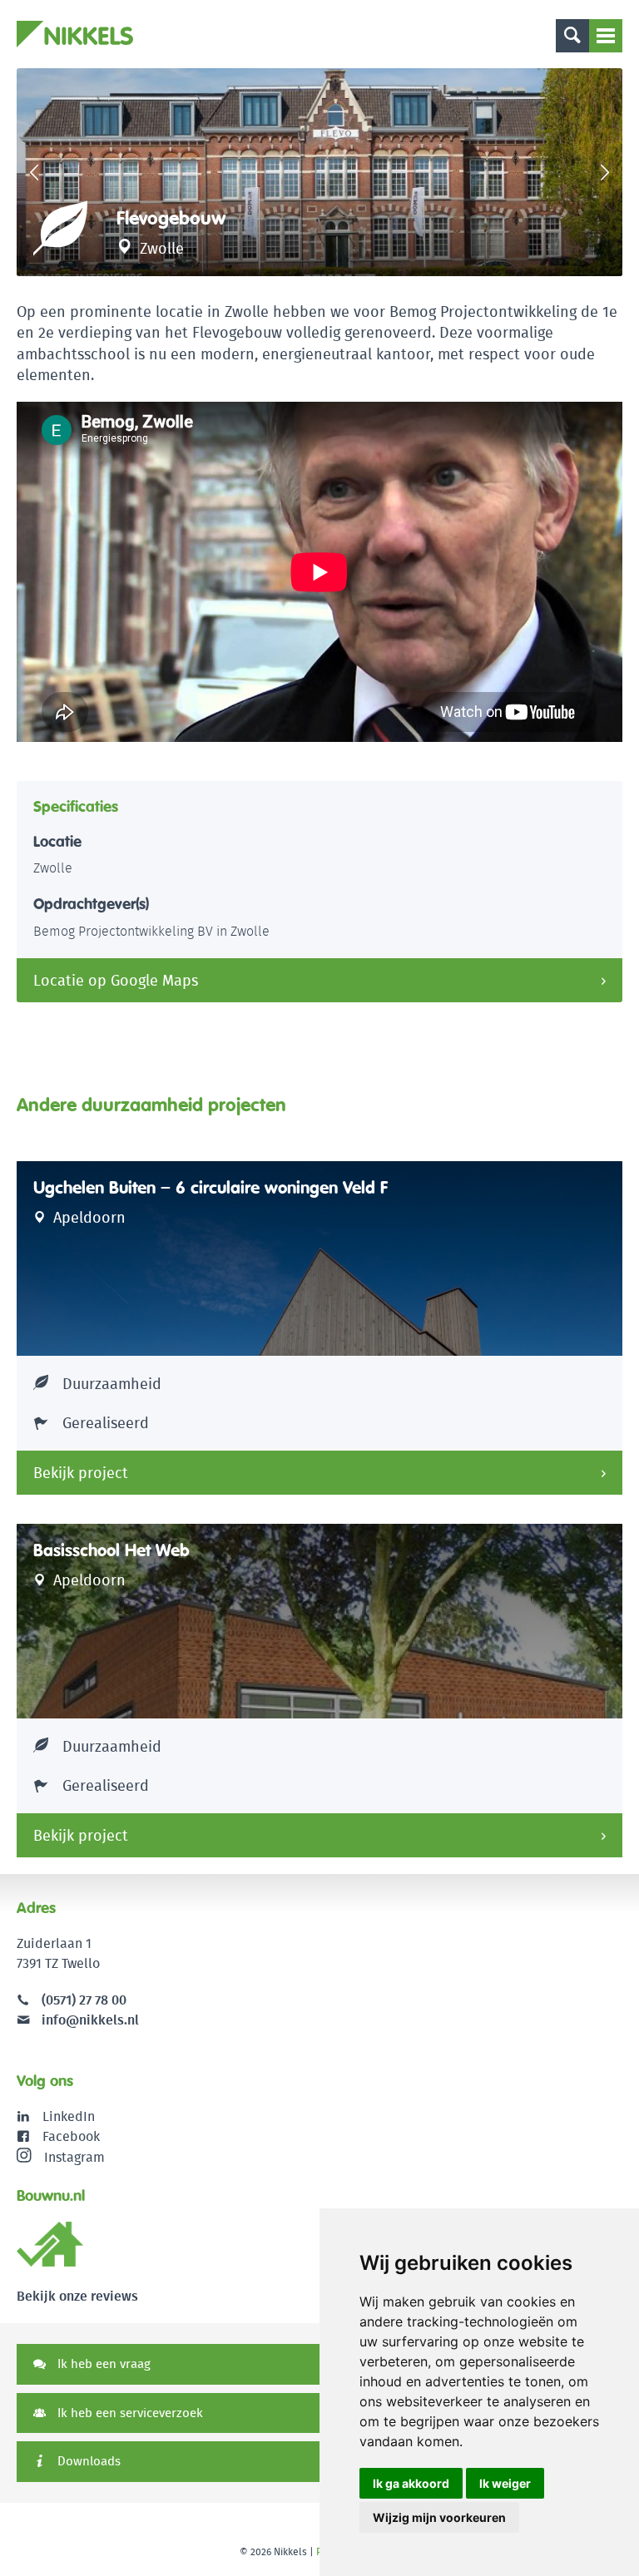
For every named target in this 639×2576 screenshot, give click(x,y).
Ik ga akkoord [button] (411, 2483)
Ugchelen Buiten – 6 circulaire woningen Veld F (211, 1188)
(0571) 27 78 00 (84, 2000)
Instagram (74, 2156)
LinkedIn (69, 2116)
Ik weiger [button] (505, 2483)
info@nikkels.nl (89, 2020)
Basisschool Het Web (111, 1550)
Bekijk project (81, 1473)
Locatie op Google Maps (116, 980)
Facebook (71, 2136)
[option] (319, 172)
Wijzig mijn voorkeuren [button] (439, 2517)
